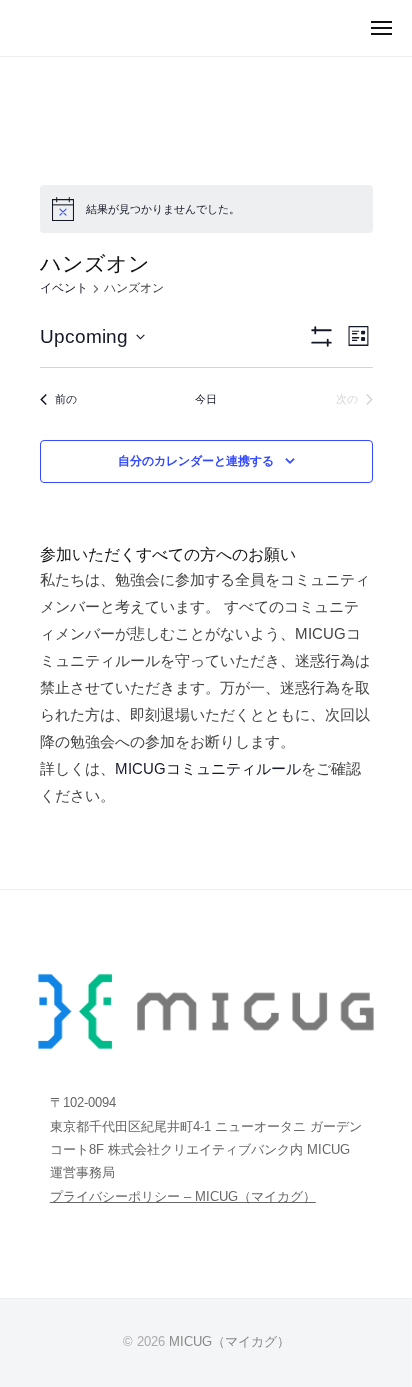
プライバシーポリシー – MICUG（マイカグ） (183, 1196)
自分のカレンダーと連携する (196, 461)
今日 (206, 399)
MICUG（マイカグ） (229, 1341)
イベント (64, 288)
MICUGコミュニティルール (208, 768)
